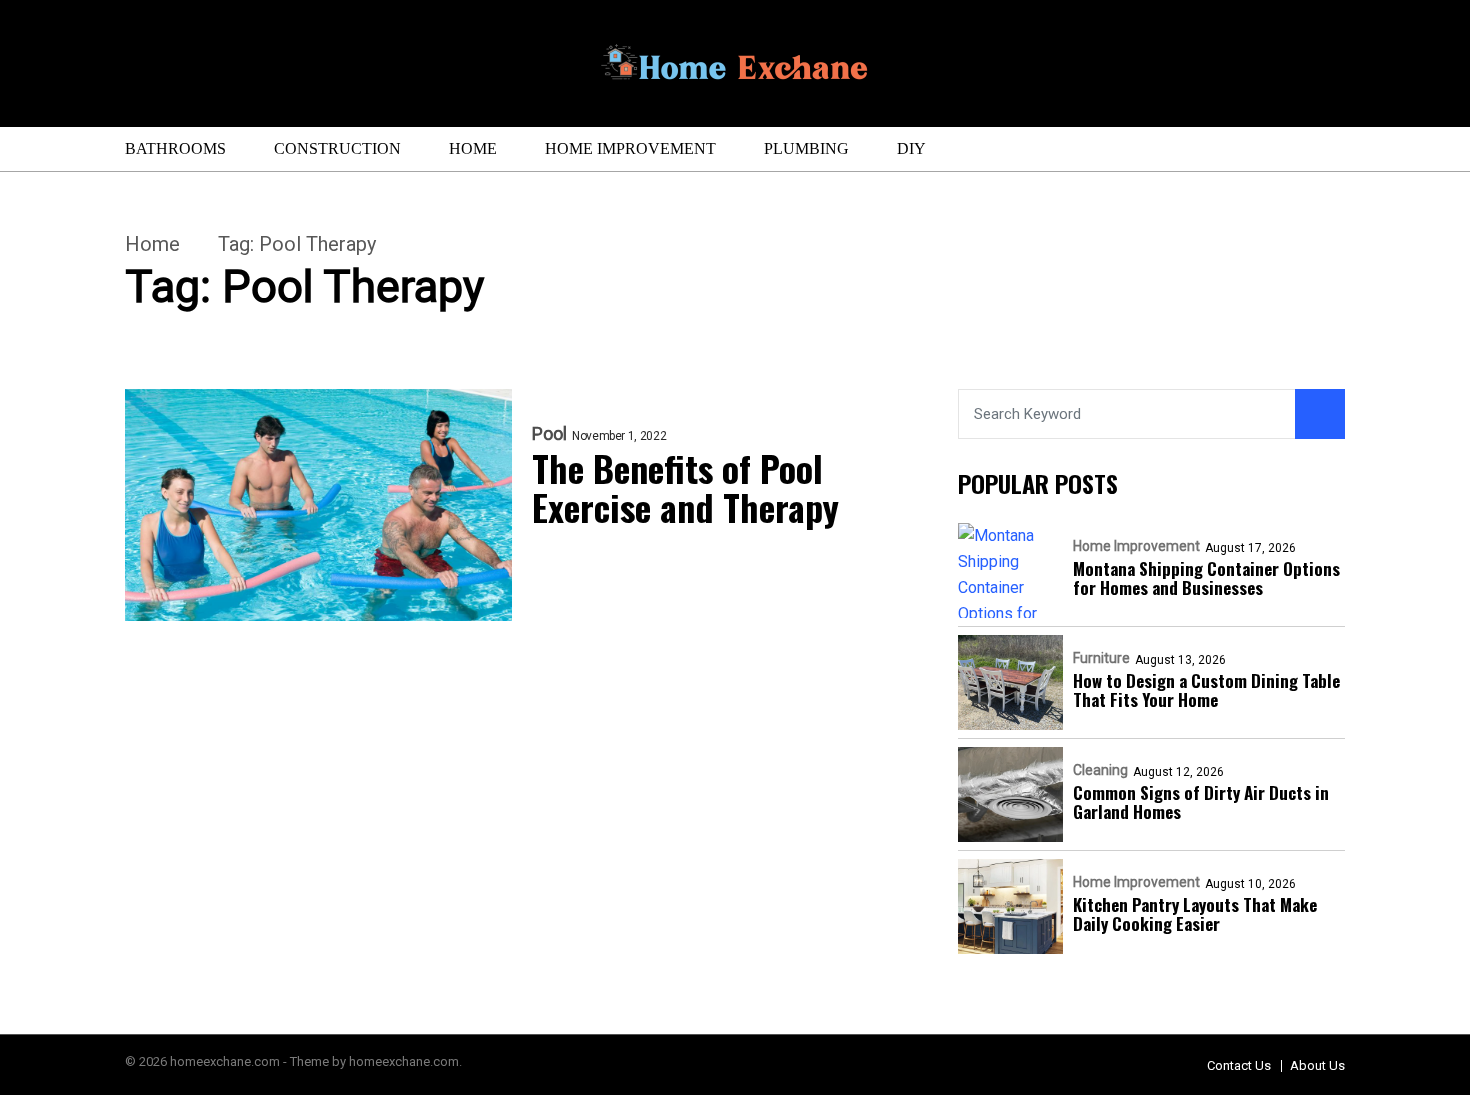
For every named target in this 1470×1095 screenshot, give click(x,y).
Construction (337, 148)
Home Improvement (630, 148)
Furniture (1101, 658)
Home (473, 148)
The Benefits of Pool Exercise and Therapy (685, 487)
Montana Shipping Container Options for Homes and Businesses (1206, 578)
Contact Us (1239, 1065)
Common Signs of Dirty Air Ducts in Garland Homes (1201, 802)
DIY (911, 148)
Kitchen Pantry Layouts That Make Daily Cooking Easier (1195, 914)
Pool (549, 434)
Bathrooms (175, 148)
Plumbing (806, 148)
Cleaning (1100, 770)
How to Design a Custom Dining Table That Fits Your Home (1206, 690)
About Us (1317, 1065)
